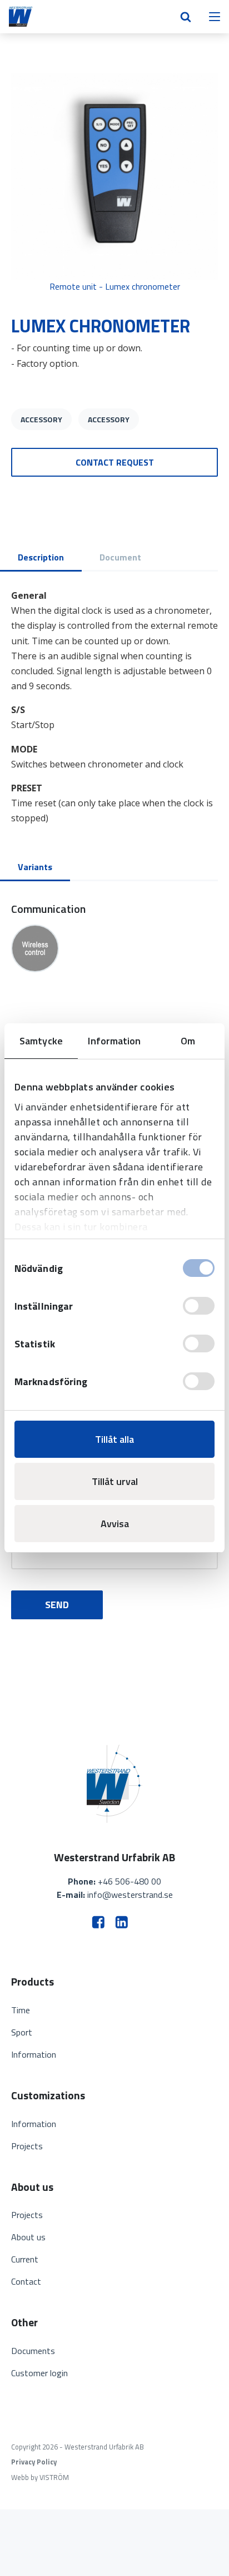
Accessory (41, 419)
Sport (22, 2032)
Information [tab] (114, 1041)
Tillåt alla (114, 1439)
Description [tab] (41, 557)
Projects (27, 2146)
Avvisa (115, 1524)
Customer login (39, 2373)
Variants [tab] (35, 867)
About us (28, 2237)
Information (34, 2054)
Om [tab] (188, 1041)
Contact (26, 2281)
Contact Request (115, 462)
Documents (33, 2351)
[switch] (199, 1306)
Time (21, 2010)
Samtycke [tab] (41, 1041)
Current (25, 2259)
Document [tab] (120, 557)
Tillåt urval (115, 1481)
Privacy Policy (34, 2462)
